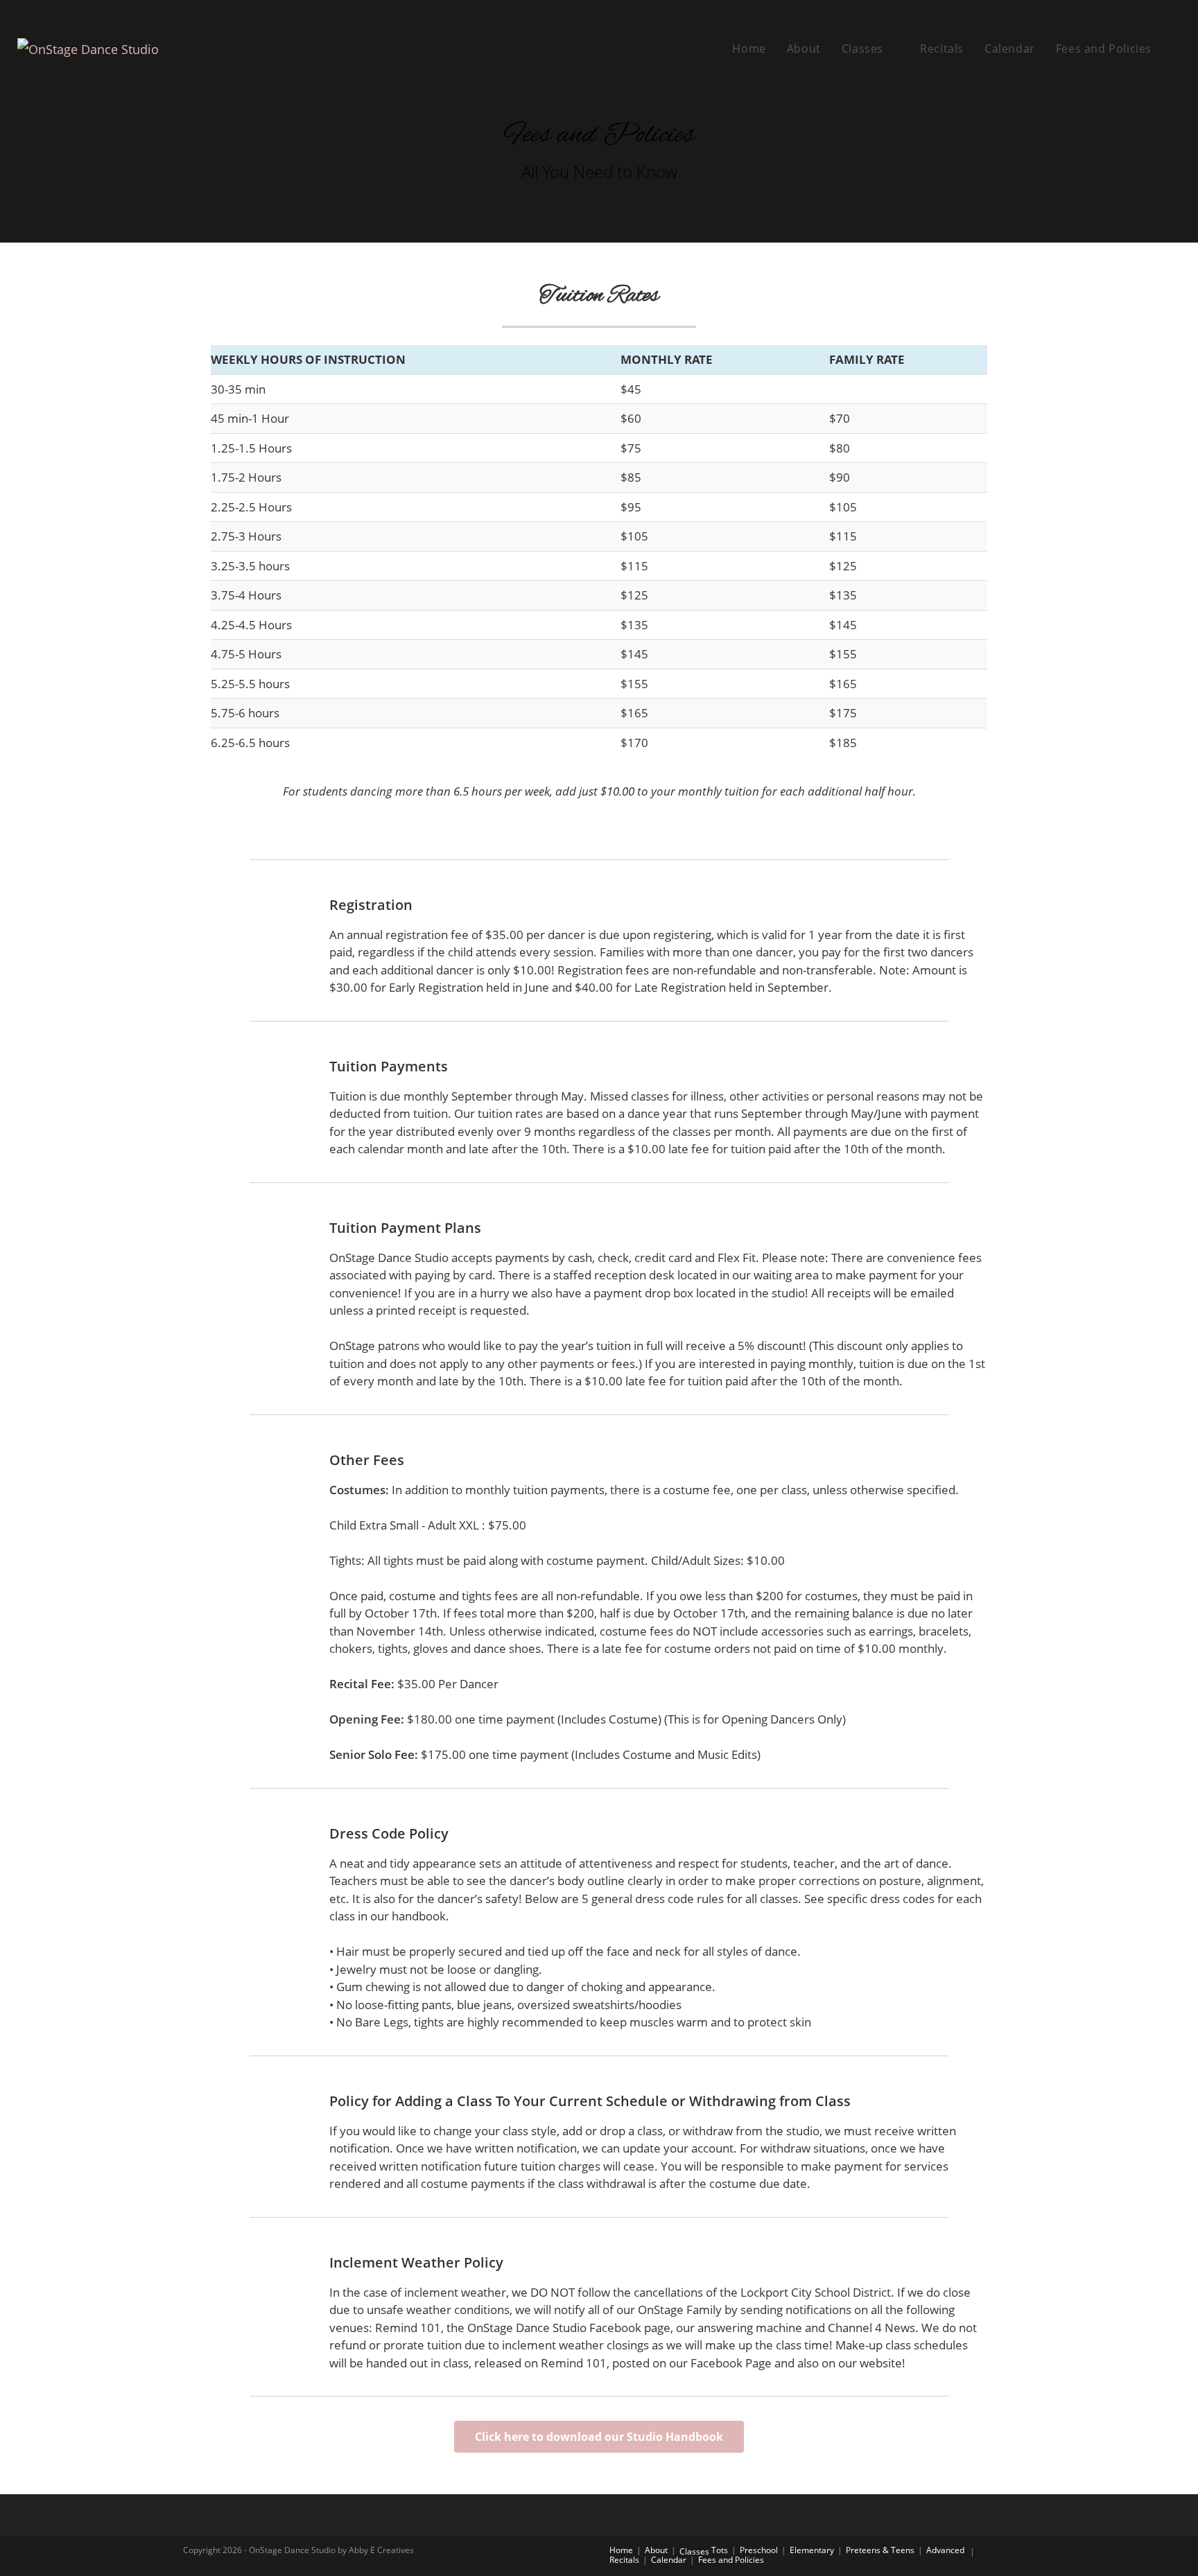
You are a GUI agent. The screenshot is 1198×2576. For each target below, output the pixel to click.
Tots (720, 2550)
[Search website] (1177, 49)
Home (621, 2550)
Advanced (945, 2550)
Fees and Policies (731, 2560)
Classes (694, 2551)
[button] (599, 2437)
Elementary (812, 2550)
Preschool (759, 2550)
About (656, 2550)
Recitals (624, 2560)
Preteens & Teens (880, 2550)
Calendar (669, 2560)
